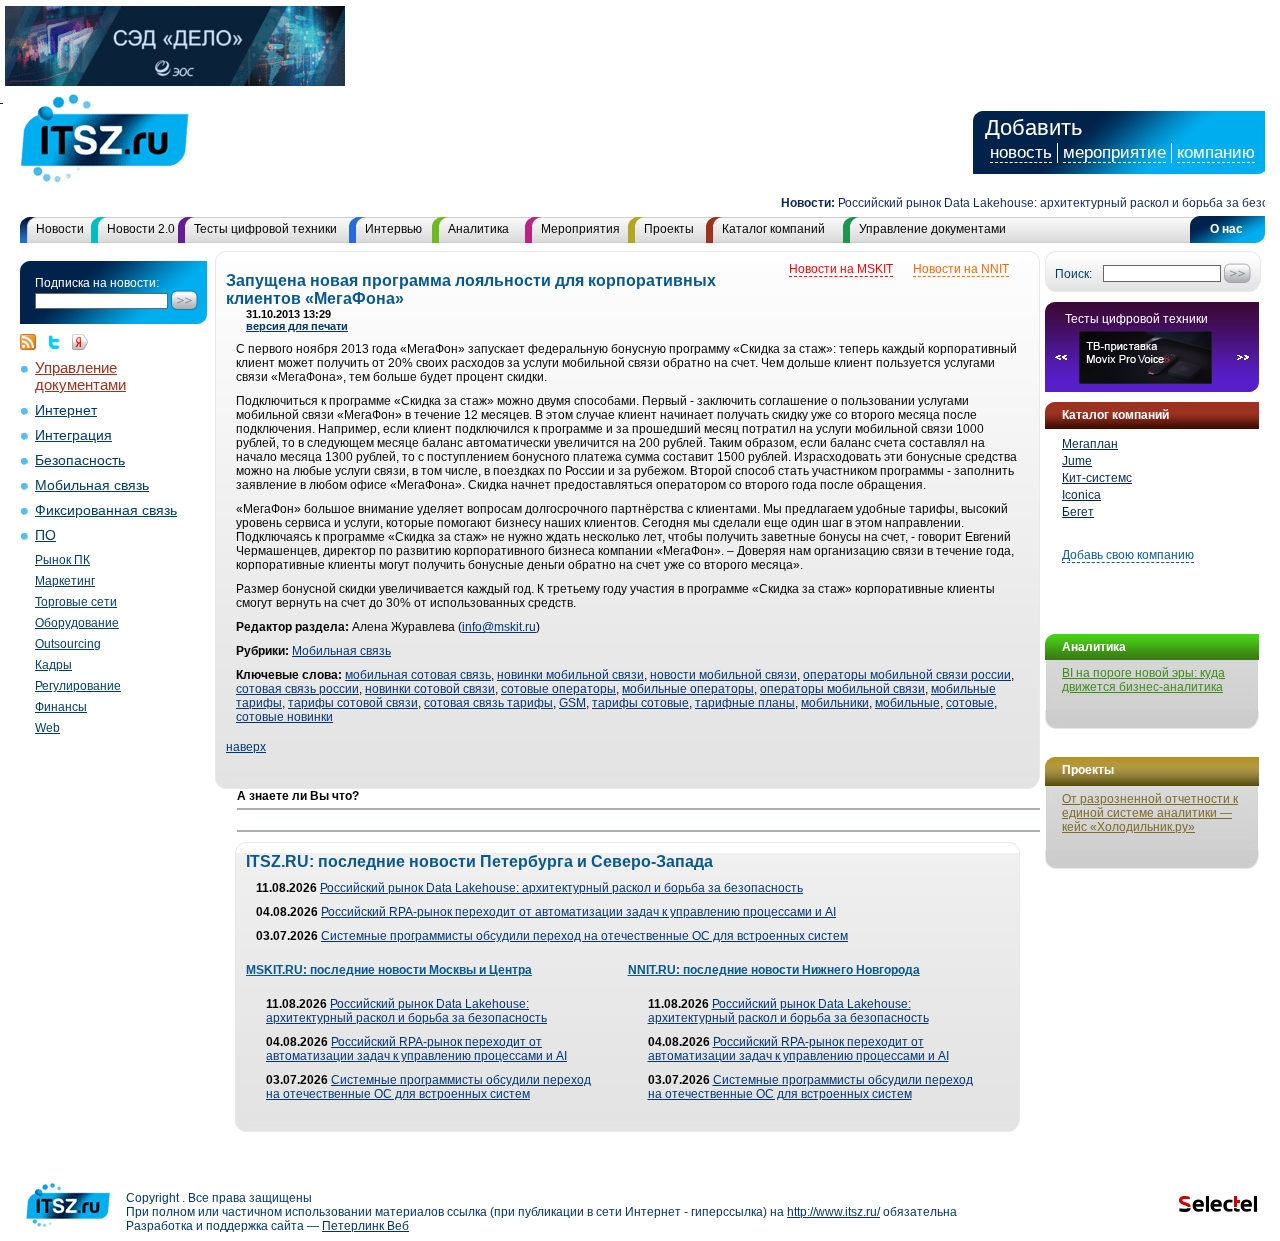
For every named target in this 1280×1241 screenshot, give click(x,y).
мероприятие (1114, 152)
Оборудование (77, 623)
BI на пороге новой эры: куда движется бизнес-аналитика (1143, 680)
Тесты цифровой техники (265, 229)
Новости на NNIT (961, 269)
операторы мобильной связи (842, 689)
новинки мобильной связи (570, 675)
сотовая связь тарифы (488, 703)
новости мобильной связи (723, 675)
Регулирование (78, 686)
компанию (1216, 152)
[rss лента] (33, 342)
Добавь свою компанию (1128, 555)
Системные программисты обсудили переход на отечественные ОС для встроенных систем (584, 936)
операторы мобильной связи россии (907, 675)
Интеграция (73, 435)
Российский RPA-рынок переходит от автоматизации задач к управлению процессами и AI (578, 912)
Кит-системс (1097, 478)
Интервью (393, 229)
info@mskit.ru (499, 627)
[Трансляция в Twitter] (59, 342)
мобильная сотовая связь (418, 675)
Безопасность (80, 460)
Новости (60, 229)
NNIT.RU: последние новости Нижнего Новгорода (774, 970)
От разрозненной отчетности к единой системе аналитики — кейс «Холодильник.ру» (1150, 813)
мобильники (835, 703)
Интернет (66, 410)
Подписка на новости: (97, 283)
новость (1021, 152)
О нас (1226, 229)
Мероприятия (580, 229)
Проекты (669, 229)
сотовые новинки (284, 717)
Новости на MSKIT (841, 269)
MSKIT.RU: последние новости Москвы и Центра (389, 970)
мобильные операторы (688, 689)
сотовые (970, 703)
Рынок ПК (62, 560)
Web (47, 728)
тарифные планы (745, 703)
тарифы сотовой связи (353, 703)
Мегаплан (1090, 444)
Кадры (53, 665)
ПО (45, 535)
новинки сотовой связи (430, 689)
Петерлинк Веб (365, 1226)
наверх (246, 747)
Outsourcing (68, 644)
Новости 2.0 (141, 229)
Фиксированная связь (106, 510)
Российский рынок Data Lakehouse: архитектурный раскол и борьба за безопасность (561, 888)
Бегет (1078, 512)
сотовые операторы (558, 689)
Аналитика (478, 229)
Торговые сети (76, 602)
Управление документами (932, 229)
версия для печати (297, 326)
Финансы (61, 707)
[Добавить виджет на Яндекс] (80, 342)
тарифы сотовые (640, 703)
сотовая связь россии (297, 689)
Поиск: (1073, 274)
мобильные (907, 703)
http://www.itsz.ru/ (833, 1212)
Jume (1077, 461)
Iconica (1081, 495)
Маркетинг (65, 581)
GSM (572, 703)
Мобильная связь (92, 485)
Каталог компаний (773, 229)
